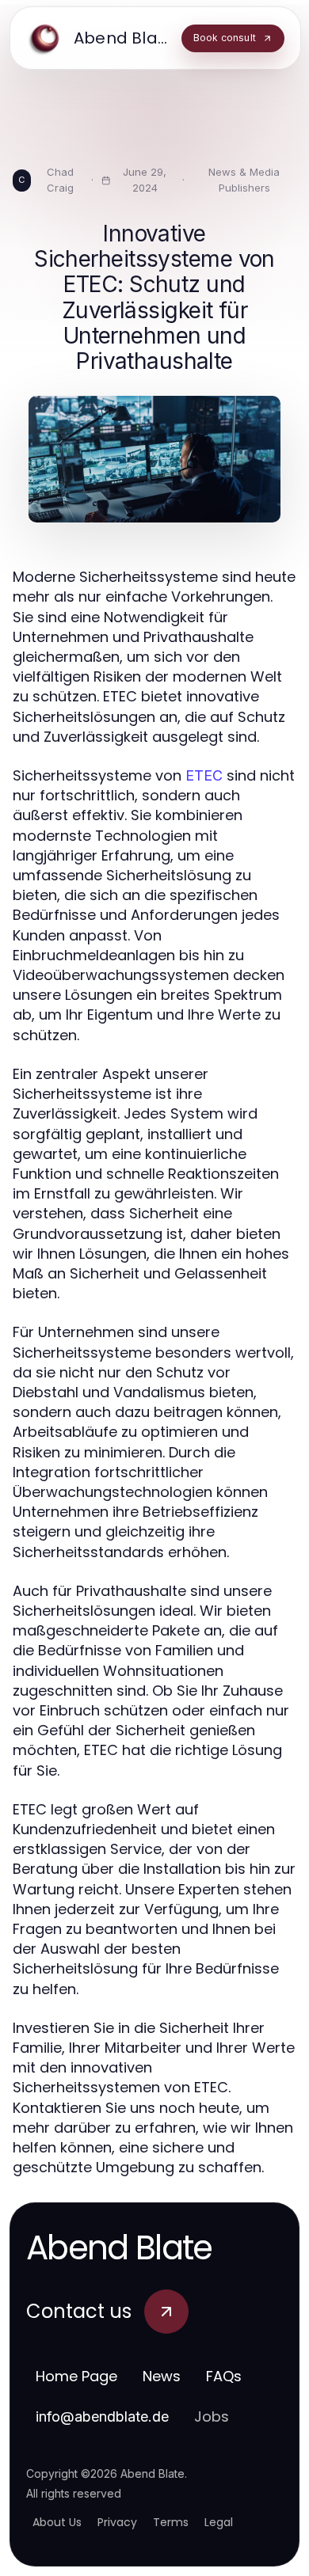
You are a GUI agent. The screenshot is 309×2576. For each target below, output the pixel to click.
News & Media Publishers (244, 180)
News (162, 2376)
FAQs (224, 2376)
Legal (219, 2522)
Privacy (117, 2522)
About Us (57, 2522)
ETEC (204, 775)
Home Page (76, 2376)
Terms (171, 2522)
